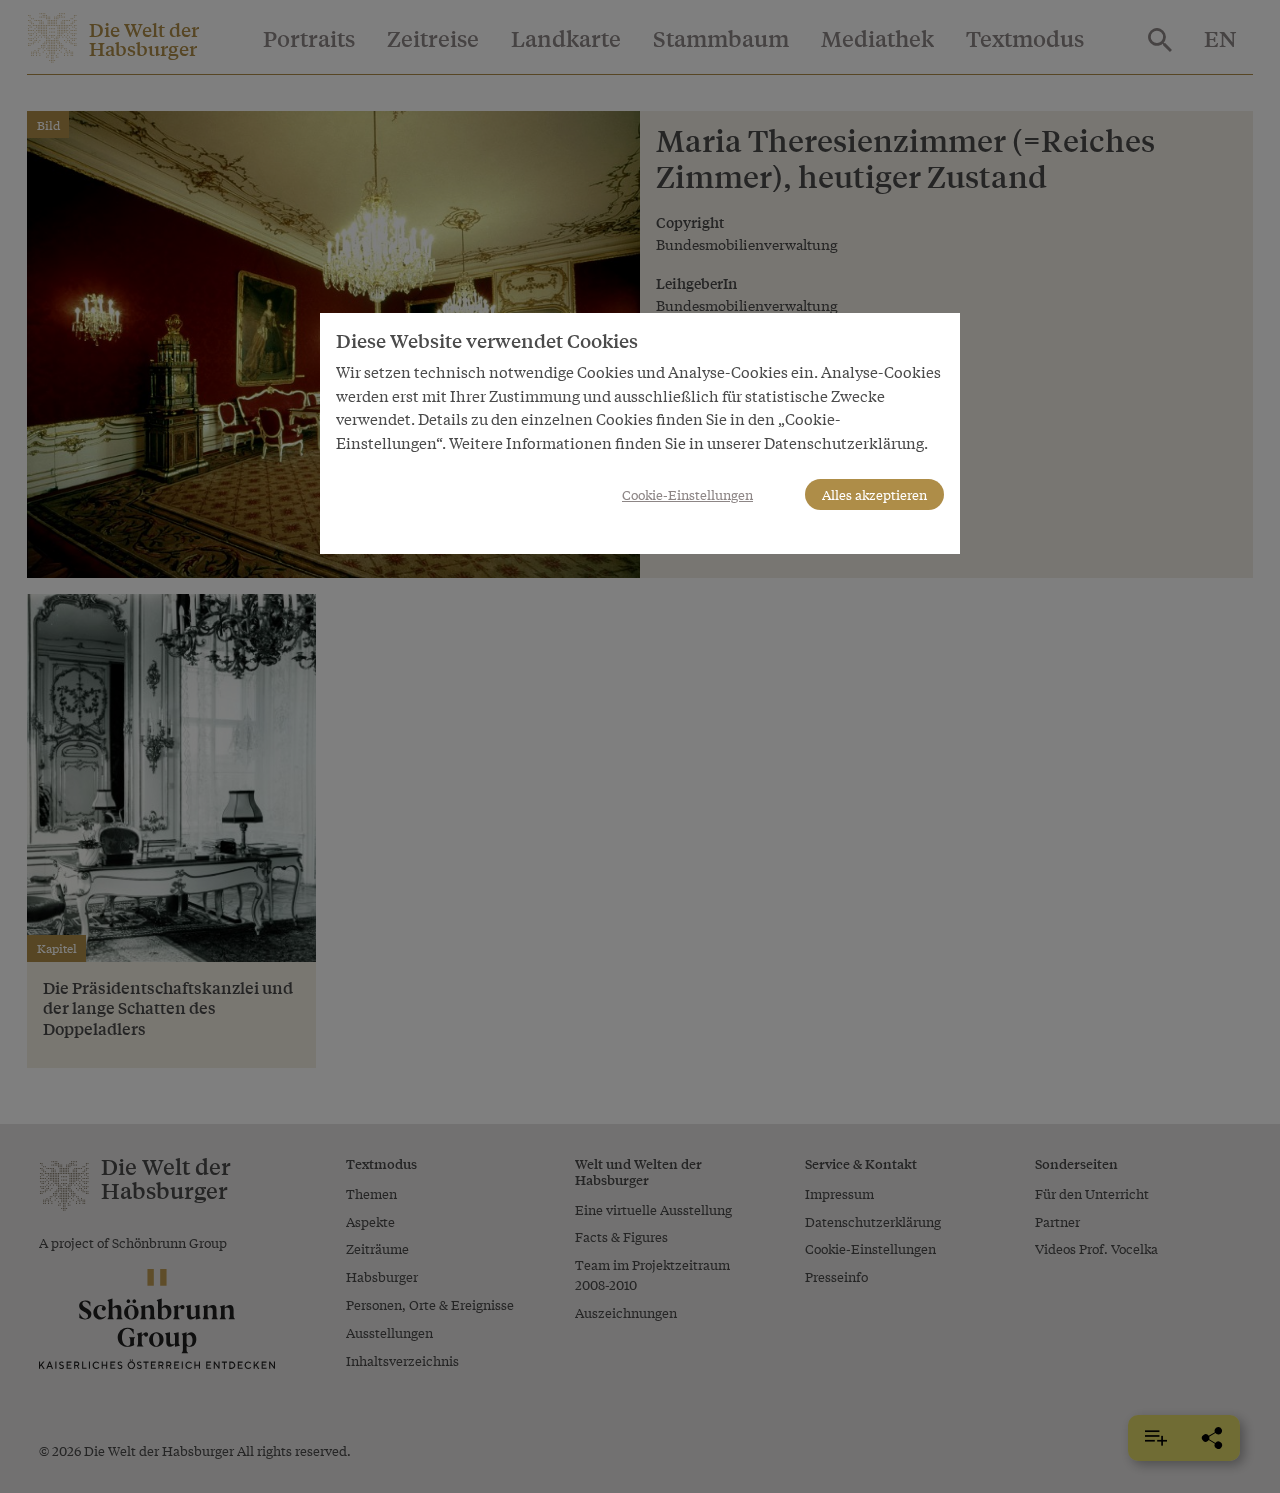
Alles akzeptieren (874, 494)
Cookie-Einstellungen (687, 494)
